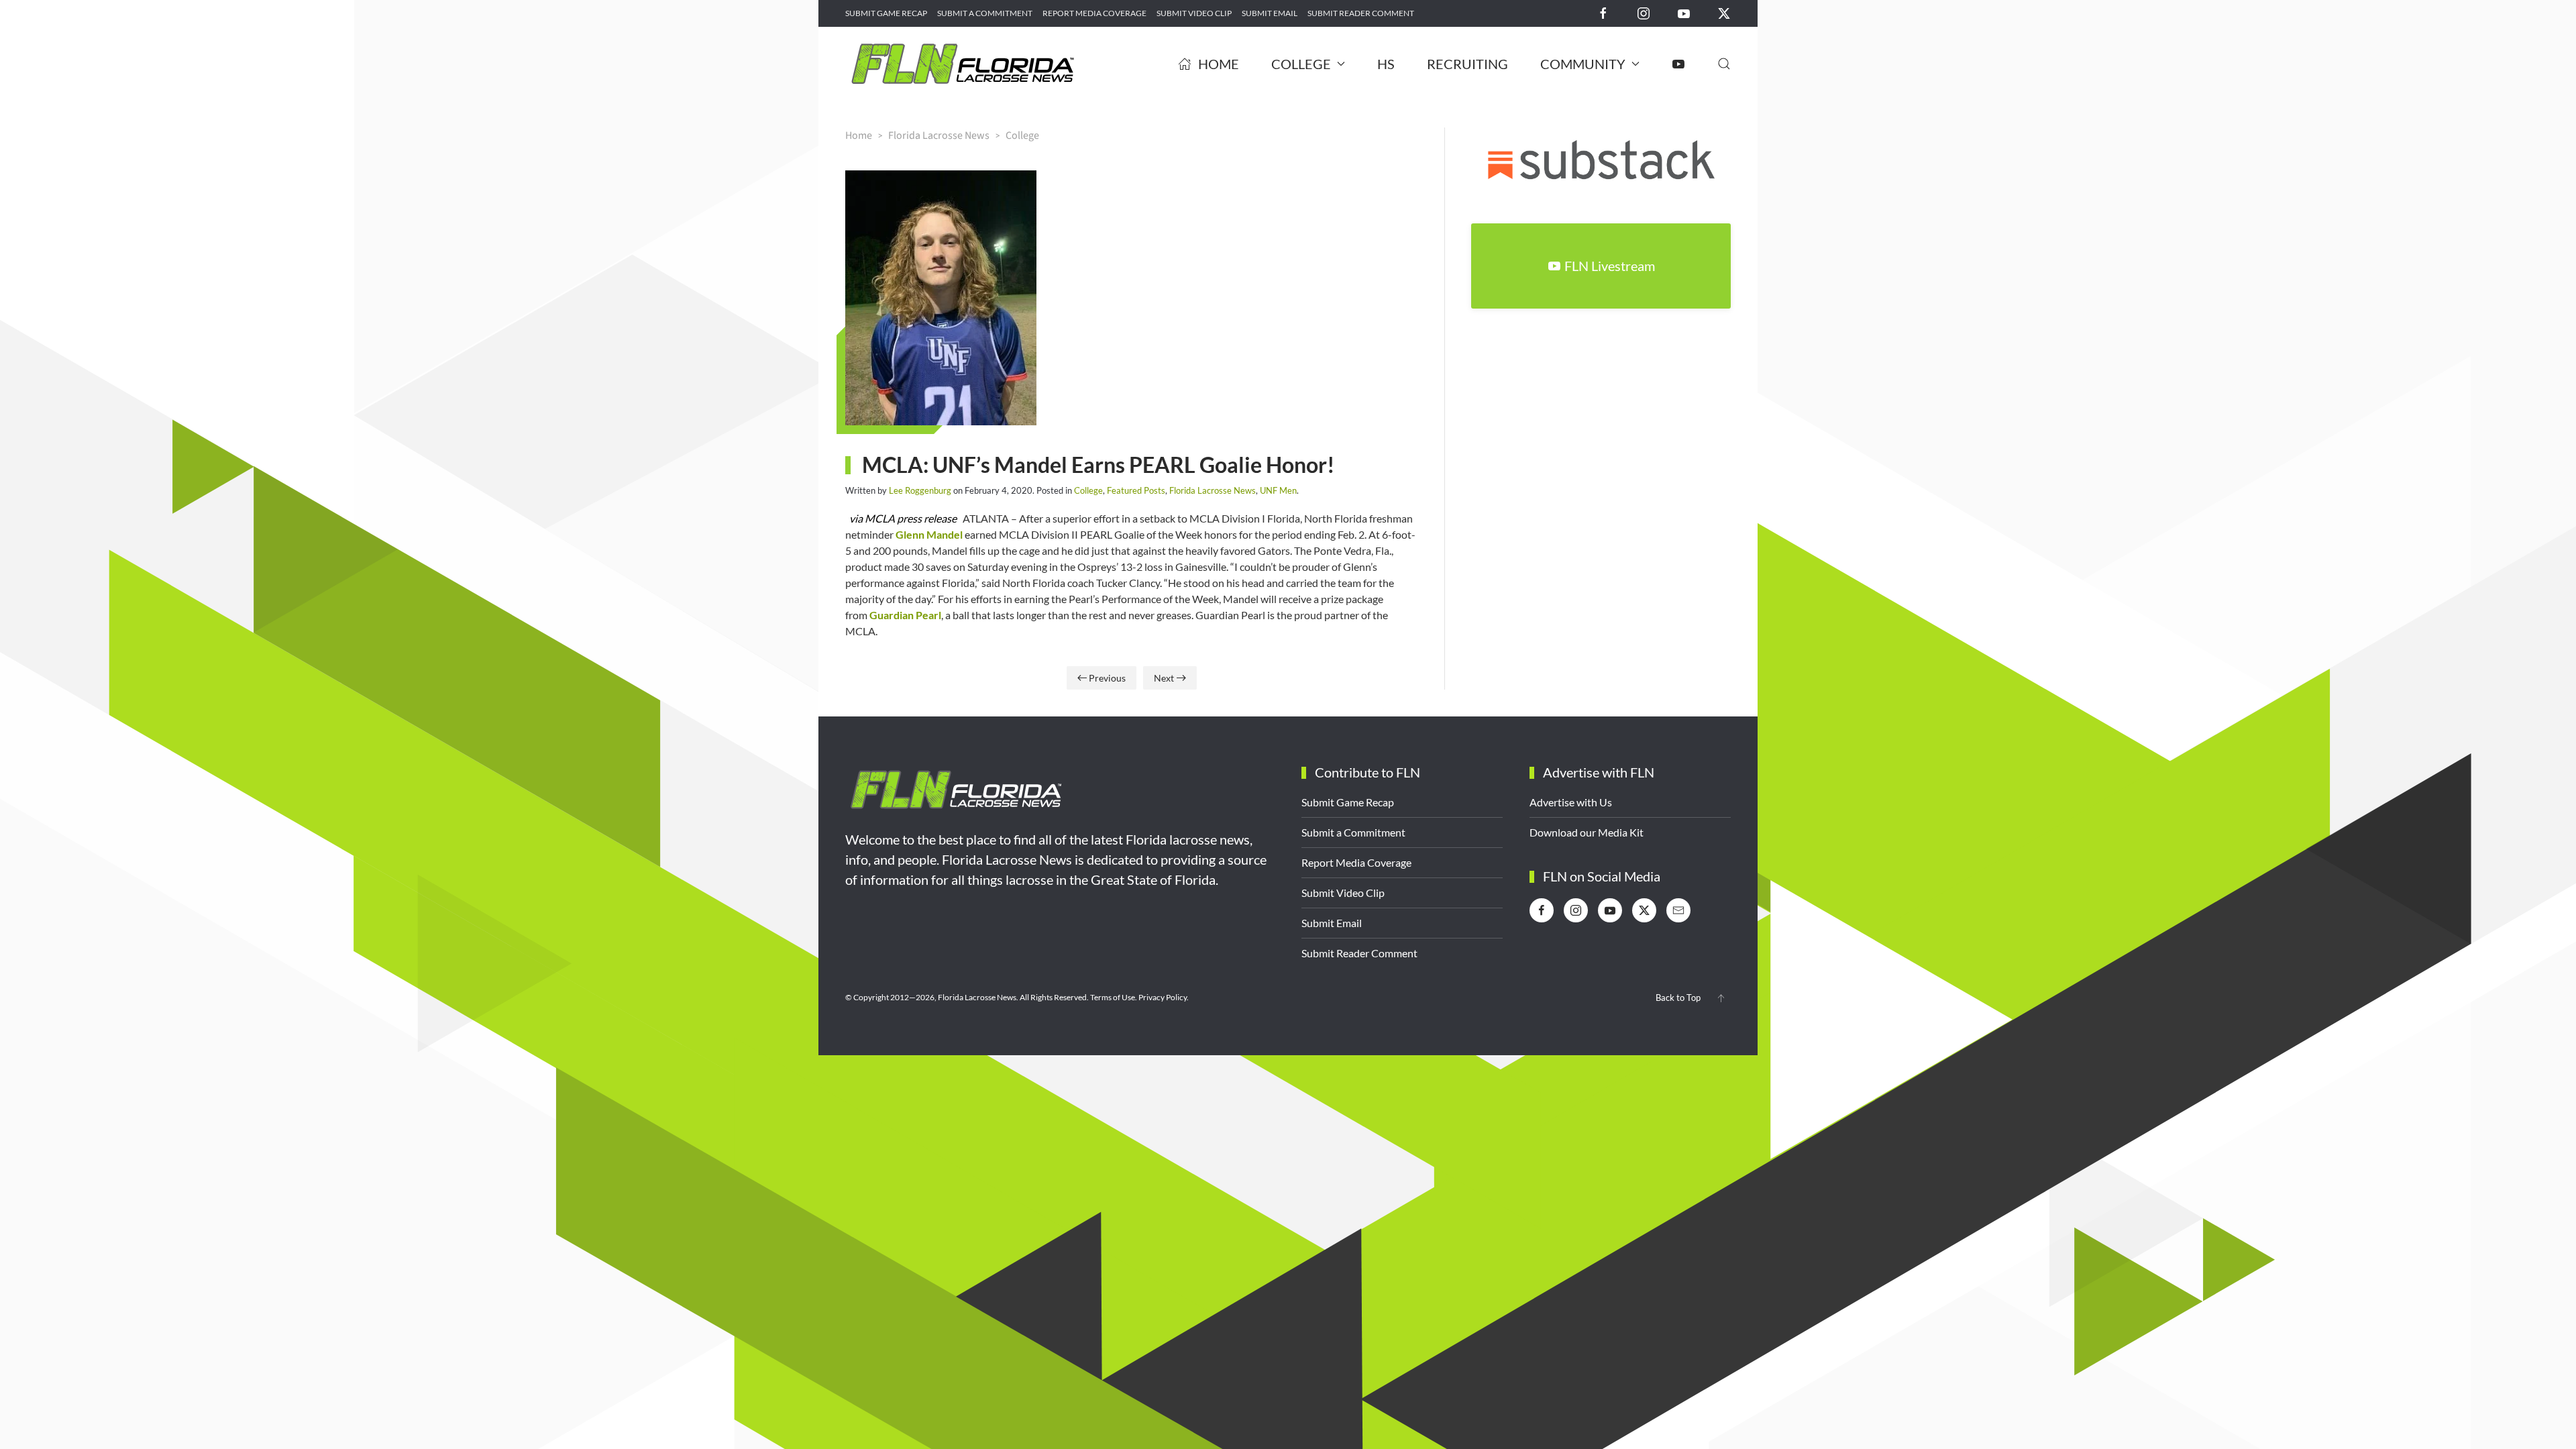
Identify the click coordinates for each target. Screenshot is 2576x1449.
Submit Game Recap (886, 13)
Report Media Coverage (1094, 13)
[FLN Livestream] (1678, 64)
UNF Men (1278, 490)
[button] (1724, 64)
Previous (1107, 678)
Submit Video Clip (1194, 13)
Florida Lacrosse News (1213, 490)
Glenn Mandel (929, 534)
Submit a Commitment (985, 13)
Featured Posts (1136, 490)
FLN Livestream (1610, 266)
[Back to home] (963, 64)
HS (1386, 64)
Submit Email (1270, 13)
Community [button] (1583, 64)
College (1088, 490)
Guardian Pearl (905, 615)
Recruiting (1467, 64)
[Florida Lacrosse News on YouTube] (1684, 12)
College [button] (1301, 64)
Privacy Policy (1163, 997)
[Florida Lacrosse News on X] (1724, 12)
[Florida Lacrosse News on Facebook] (1603, 12)
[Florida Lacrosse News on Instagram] (1644, 12)
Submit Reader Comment (1361, 13)
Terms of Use (1113, 997)
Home (1219, 64)
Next (1164, 678)
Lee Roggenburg (920, 490)
